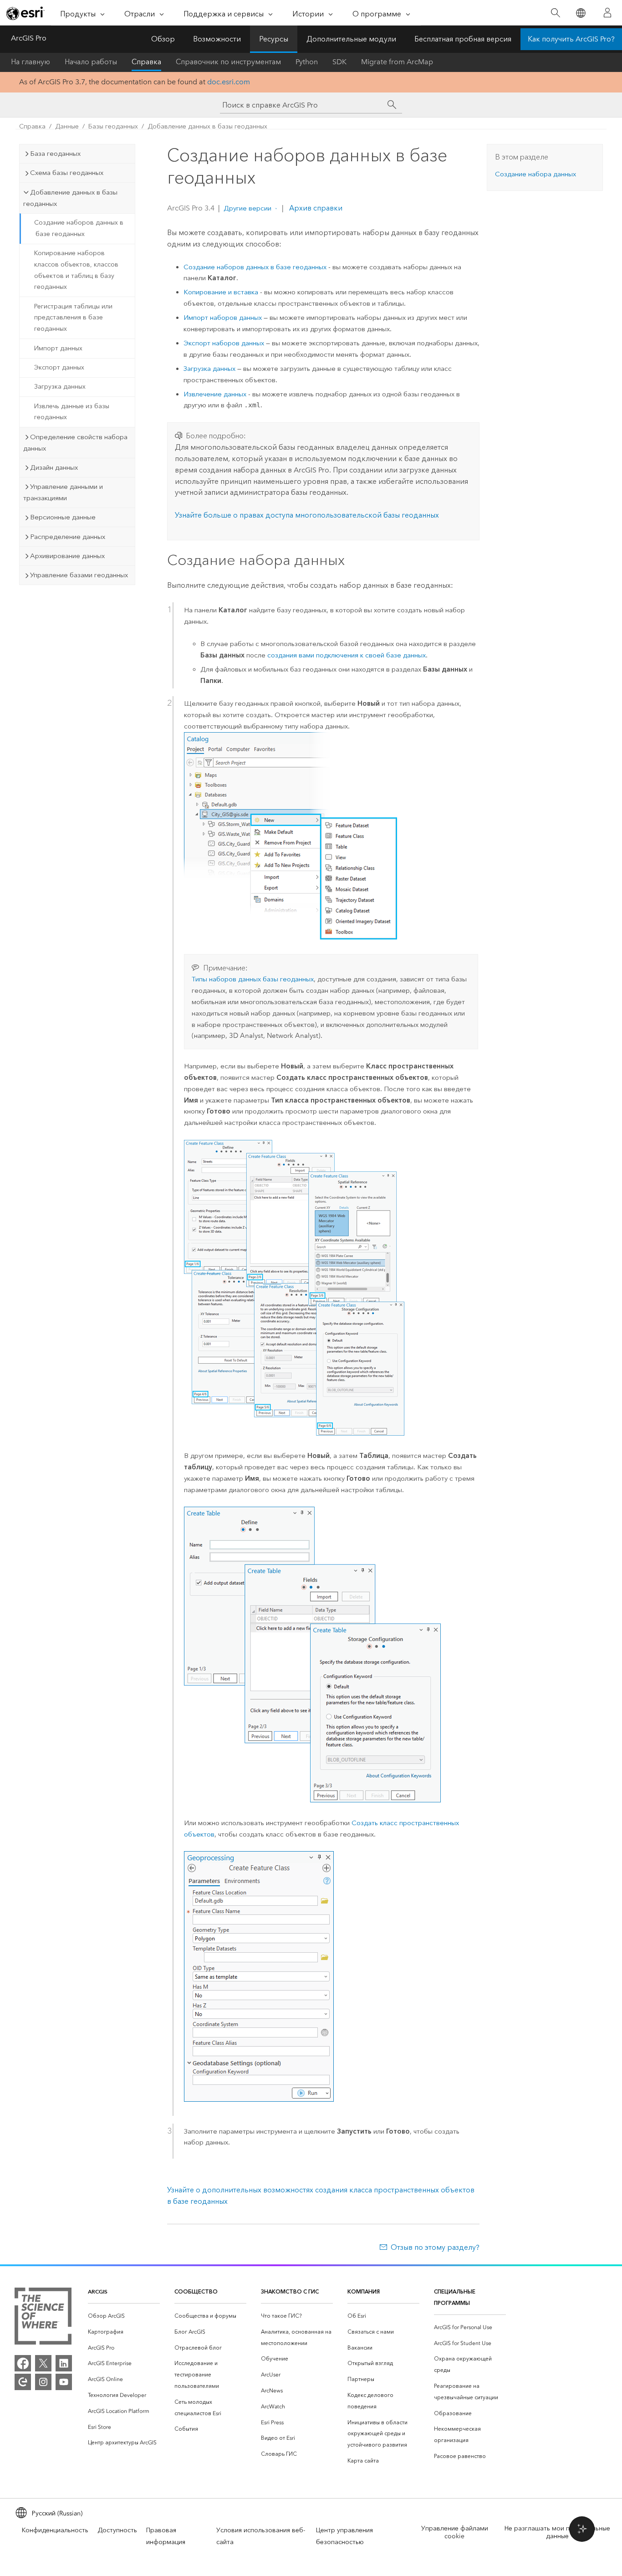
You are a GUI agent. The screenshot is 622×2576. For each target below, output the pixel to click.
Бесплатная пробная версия (463, 39)
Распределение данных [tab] (68, 537)
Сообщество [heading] (196, 2291)
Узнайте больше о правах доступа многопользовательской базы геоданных (307, 515)
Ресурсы (274, 39)
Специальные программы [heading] (455, 2297)
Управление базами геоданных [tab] (79, 575)
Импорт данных (58, 348)
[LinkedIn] (64, 2363)
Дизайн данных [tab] (54, 467)
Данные (67, 126)
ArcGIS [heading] (98, 2291)
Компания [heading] (364, 2291)
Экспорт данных (59, 367)
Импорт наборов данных (223, 318)
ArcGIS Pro (29, 38)
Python (307, 62)
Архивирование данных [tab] (67, 556)
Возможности (217, 39)
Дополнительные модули (351, 39)
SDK (339, 62)
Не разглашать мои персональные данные (557, 2532)
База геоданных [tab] (55, 154)
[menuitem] (124, 2316)
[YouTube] (64, 2382)
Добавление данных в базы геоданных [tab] (70, 198)
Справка (146, 62)
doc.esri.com (229, 82)
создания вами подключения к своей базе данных (347, 655)
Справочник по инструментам (228, 62)
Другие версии (247, 208)
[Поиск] (555, 13)
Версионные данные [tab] (63, 517)
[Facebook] (23, 2363)
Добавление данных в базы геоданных (207, 126)
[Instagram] (43, 2382)
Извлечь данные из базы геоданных (72, 412)
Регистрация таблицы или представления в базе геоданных (73, 318)
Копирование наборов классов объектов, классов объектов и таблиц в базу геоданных (76, 270)
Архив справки (315, 208)
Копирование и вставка (221, 292)
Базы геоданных (113, 126)
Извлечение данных (215, 394)
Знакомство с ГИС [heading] (290, 2291)
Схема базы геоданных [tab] (67, 173)
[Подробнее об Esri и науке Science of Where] (43, 2318)
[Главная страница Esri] (25, 13)
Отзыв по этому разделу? (435, 2247)
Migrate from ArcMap (397, 62)
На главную (31, 62)
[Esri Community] (23, 2382)
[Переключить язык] (580, 13)
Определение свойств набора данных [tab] (75, 443)
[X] (43, 2363)
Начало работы (91, 62)
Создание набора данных (535, 174)
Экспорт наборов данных (224, 343)
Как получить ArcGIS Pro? (571, 39)
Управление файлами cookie (455, 2532)
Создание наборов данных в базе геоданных (79, 228)
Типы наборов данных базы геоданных (253, 979)
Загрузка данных (60, 387)
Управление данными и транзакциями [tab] (63, 492)
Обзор (163, 39)
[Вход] (607, 13)
